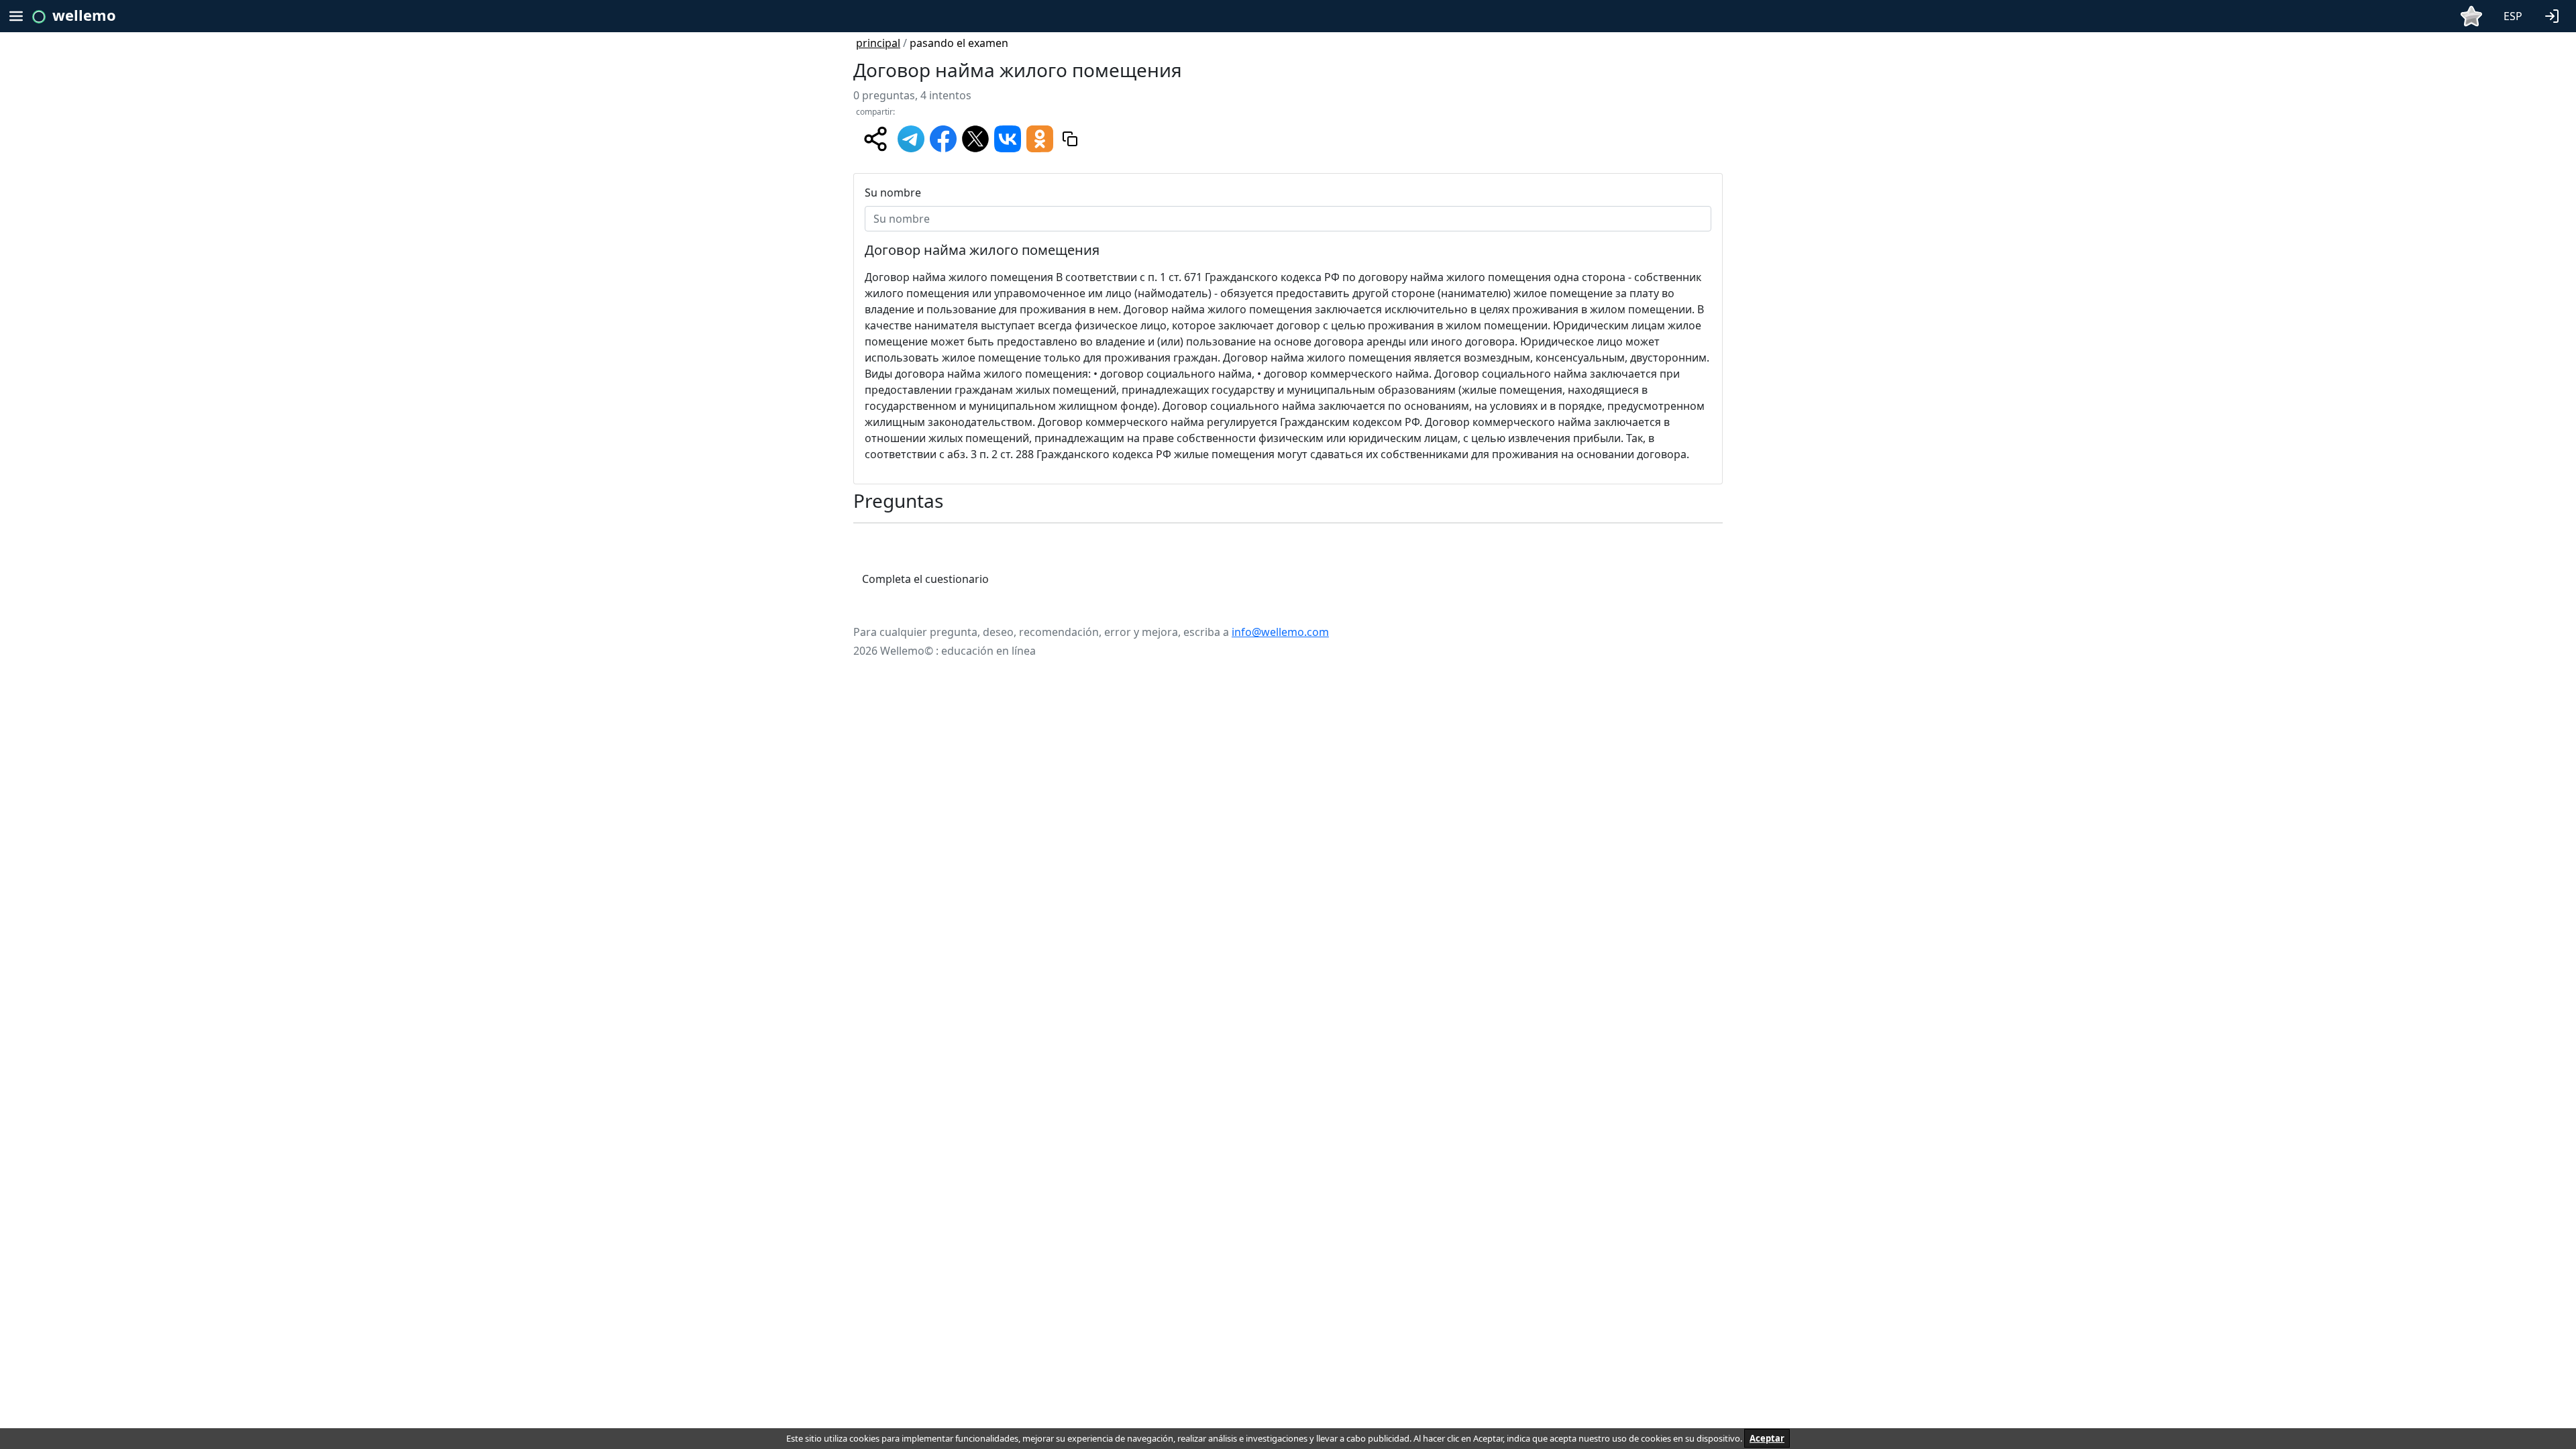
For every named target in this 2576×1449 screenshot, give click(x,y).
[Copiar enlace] (1070, 139)
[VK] (1008, 138)
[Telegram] (911, 138)
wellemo (84, 15)
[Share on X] (975, 138)
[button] (2555, 15)
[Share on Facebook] (943, 138)
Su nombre (893, 193)
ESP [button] (2513, 16)
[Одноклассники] (1040, 138)
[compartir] (875, 139)
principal (878, 43)
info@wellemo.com (1280, 632)
